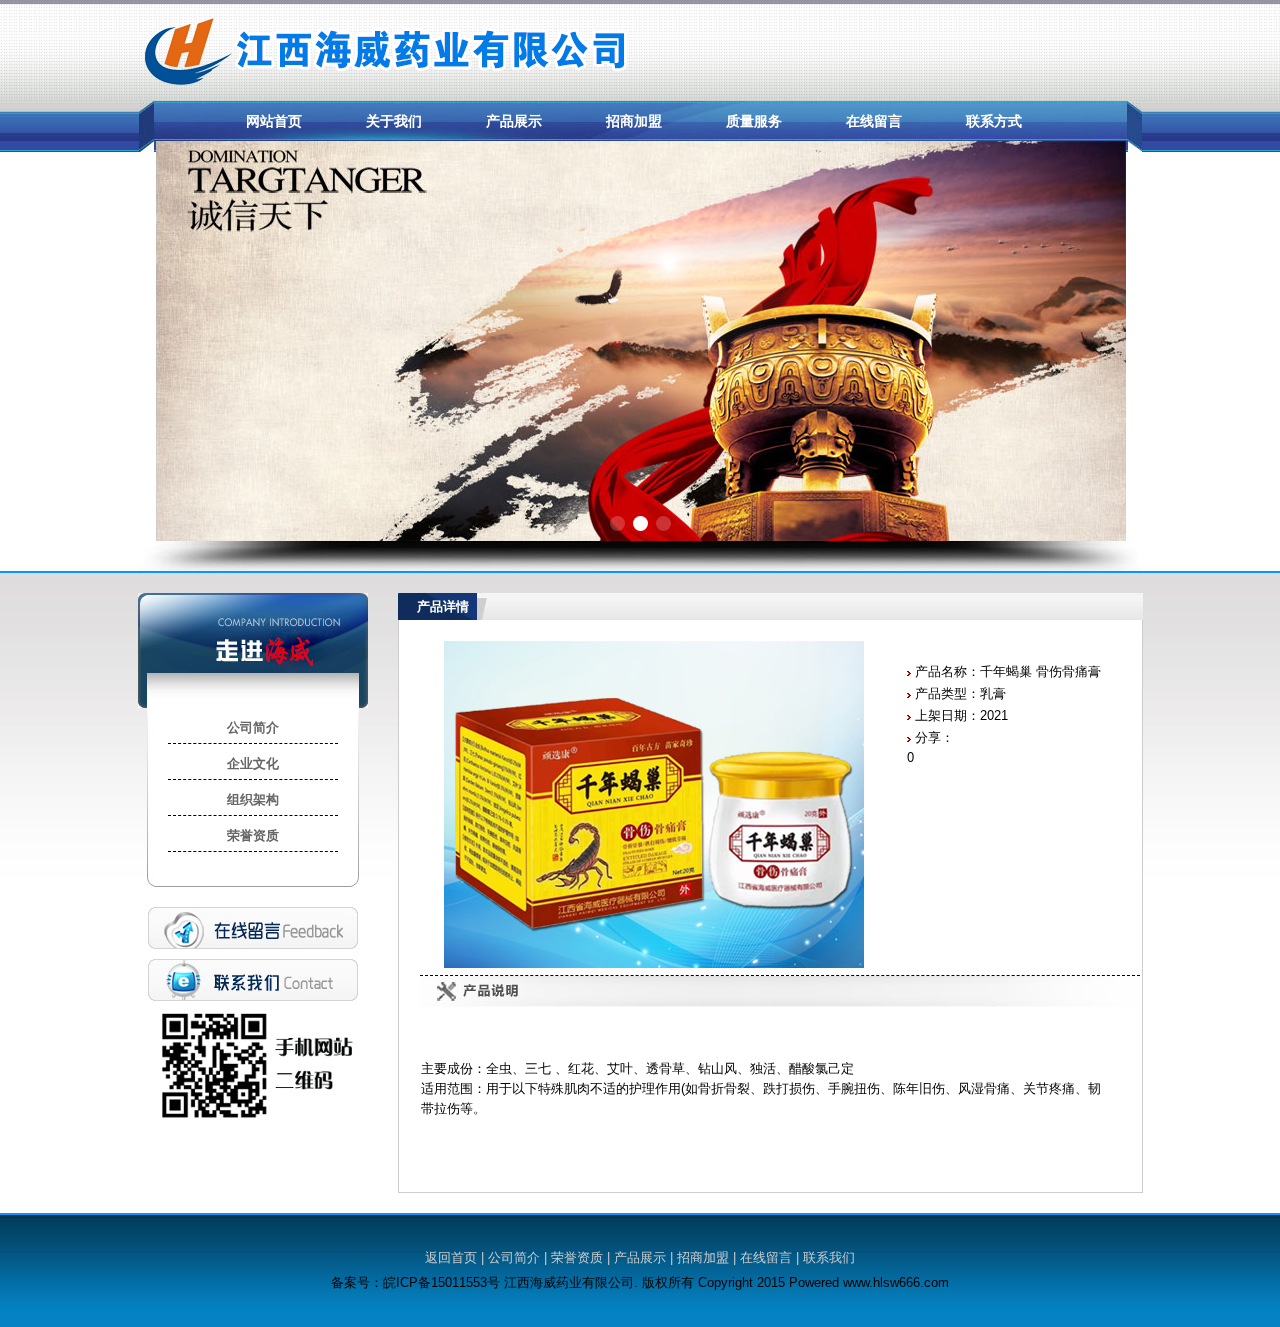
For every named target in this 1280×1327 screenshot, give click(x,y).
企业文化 (253, 763)
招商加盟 (634, 121)
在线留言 (874, 121)
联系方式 (994, 121)
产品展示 (514, 121)
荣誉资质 (253, 835)
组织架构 (253, 799)
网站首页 (274, 121)
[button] (617, 523)
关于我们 (394, 121)
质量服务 (754, 121)
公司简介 (253, 727)
